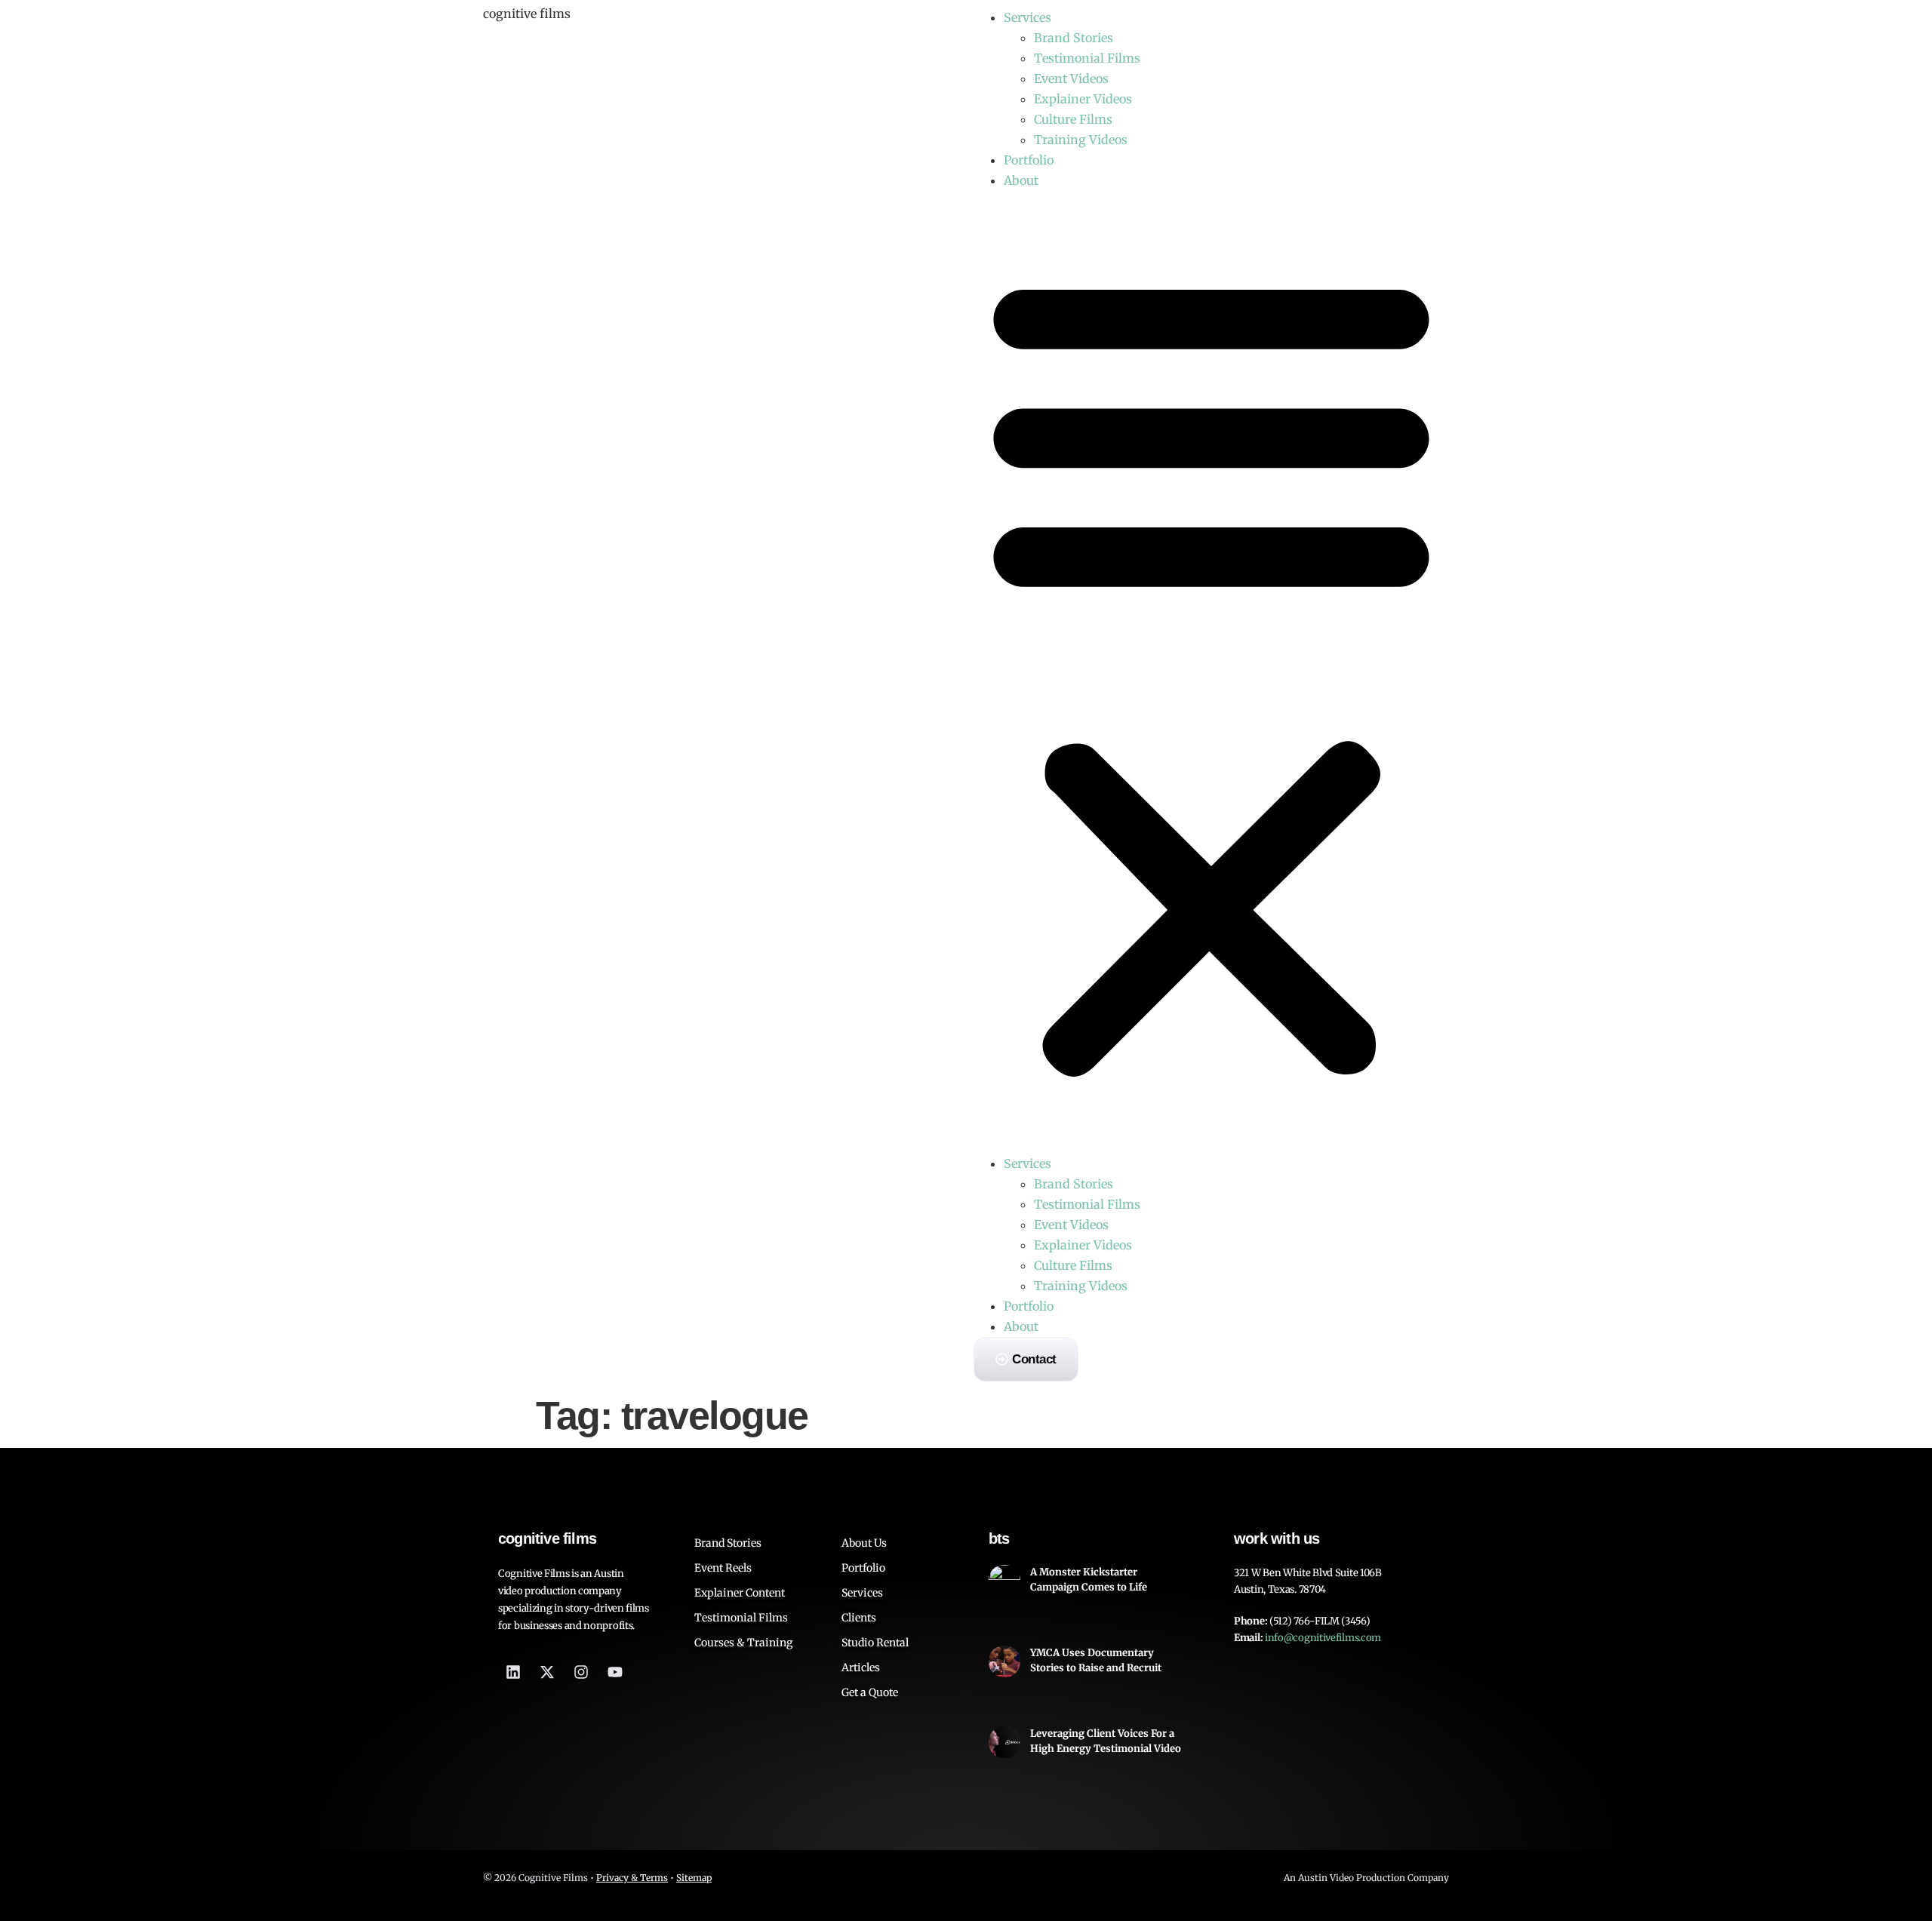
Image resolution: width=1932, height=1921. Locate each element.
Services (1028, 17)
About (1021, 180)
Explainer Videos (1083, 99)
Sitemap (694, 1878)
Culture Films (1073, 119)
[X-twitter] (547, 1672)
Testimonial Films (1087, 58)
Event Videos (1071, 78)
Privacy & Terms (632, 1878)
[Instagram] (581, 1672)
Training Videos (1081, 140)
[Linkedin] (513, 1672)
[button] (1211, 672)
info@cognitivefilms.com (1323, 1638)
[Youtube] (615, 1672)
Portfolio (1029, 160)
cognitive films (527, 14)
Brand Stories (1074, 38)
